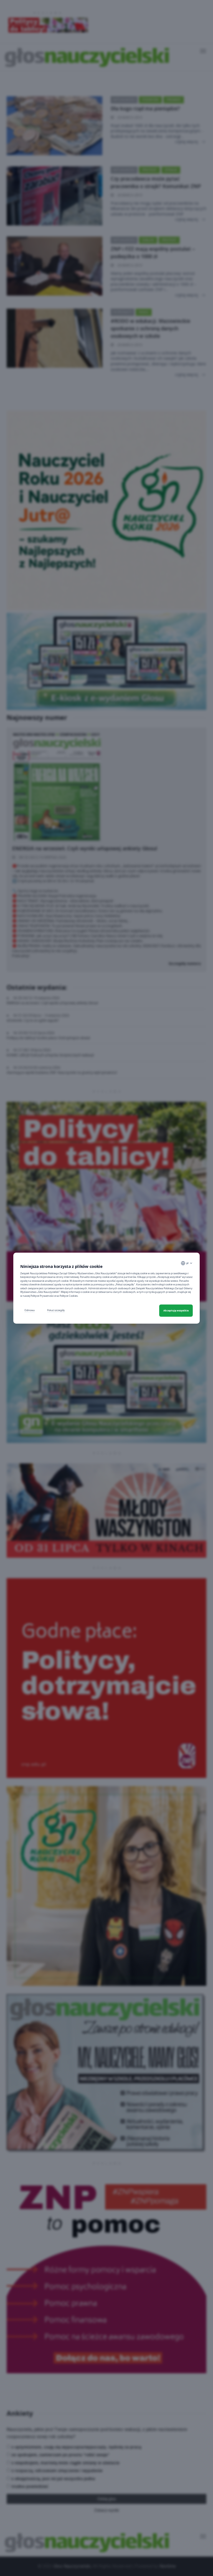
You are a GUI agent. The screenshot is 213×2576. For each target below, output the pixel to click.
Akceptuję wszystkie (176, 1310)
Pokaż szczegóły (56, 1310)
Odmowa (30, 1310)
